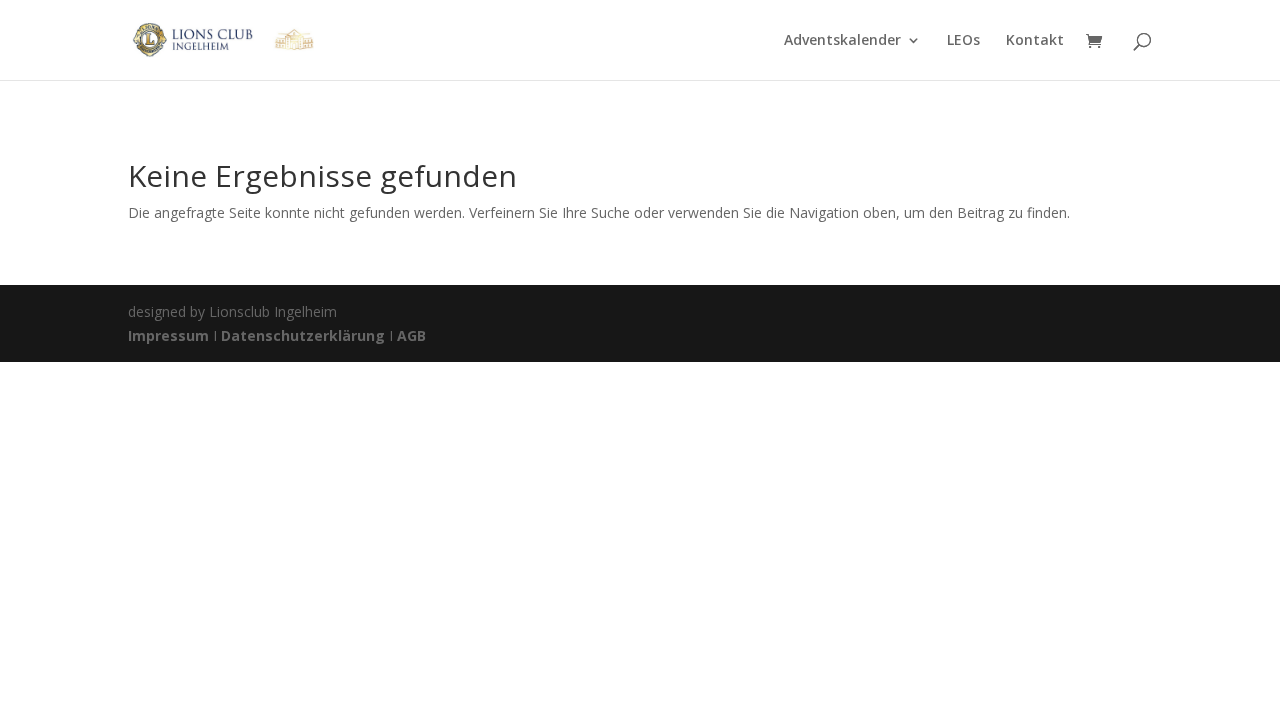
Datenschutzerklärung (303, 335)
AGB (411, 335)
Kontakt (1035, 41)
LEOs (963, 41)
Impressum (170, 335)
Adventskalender (842, 41)
